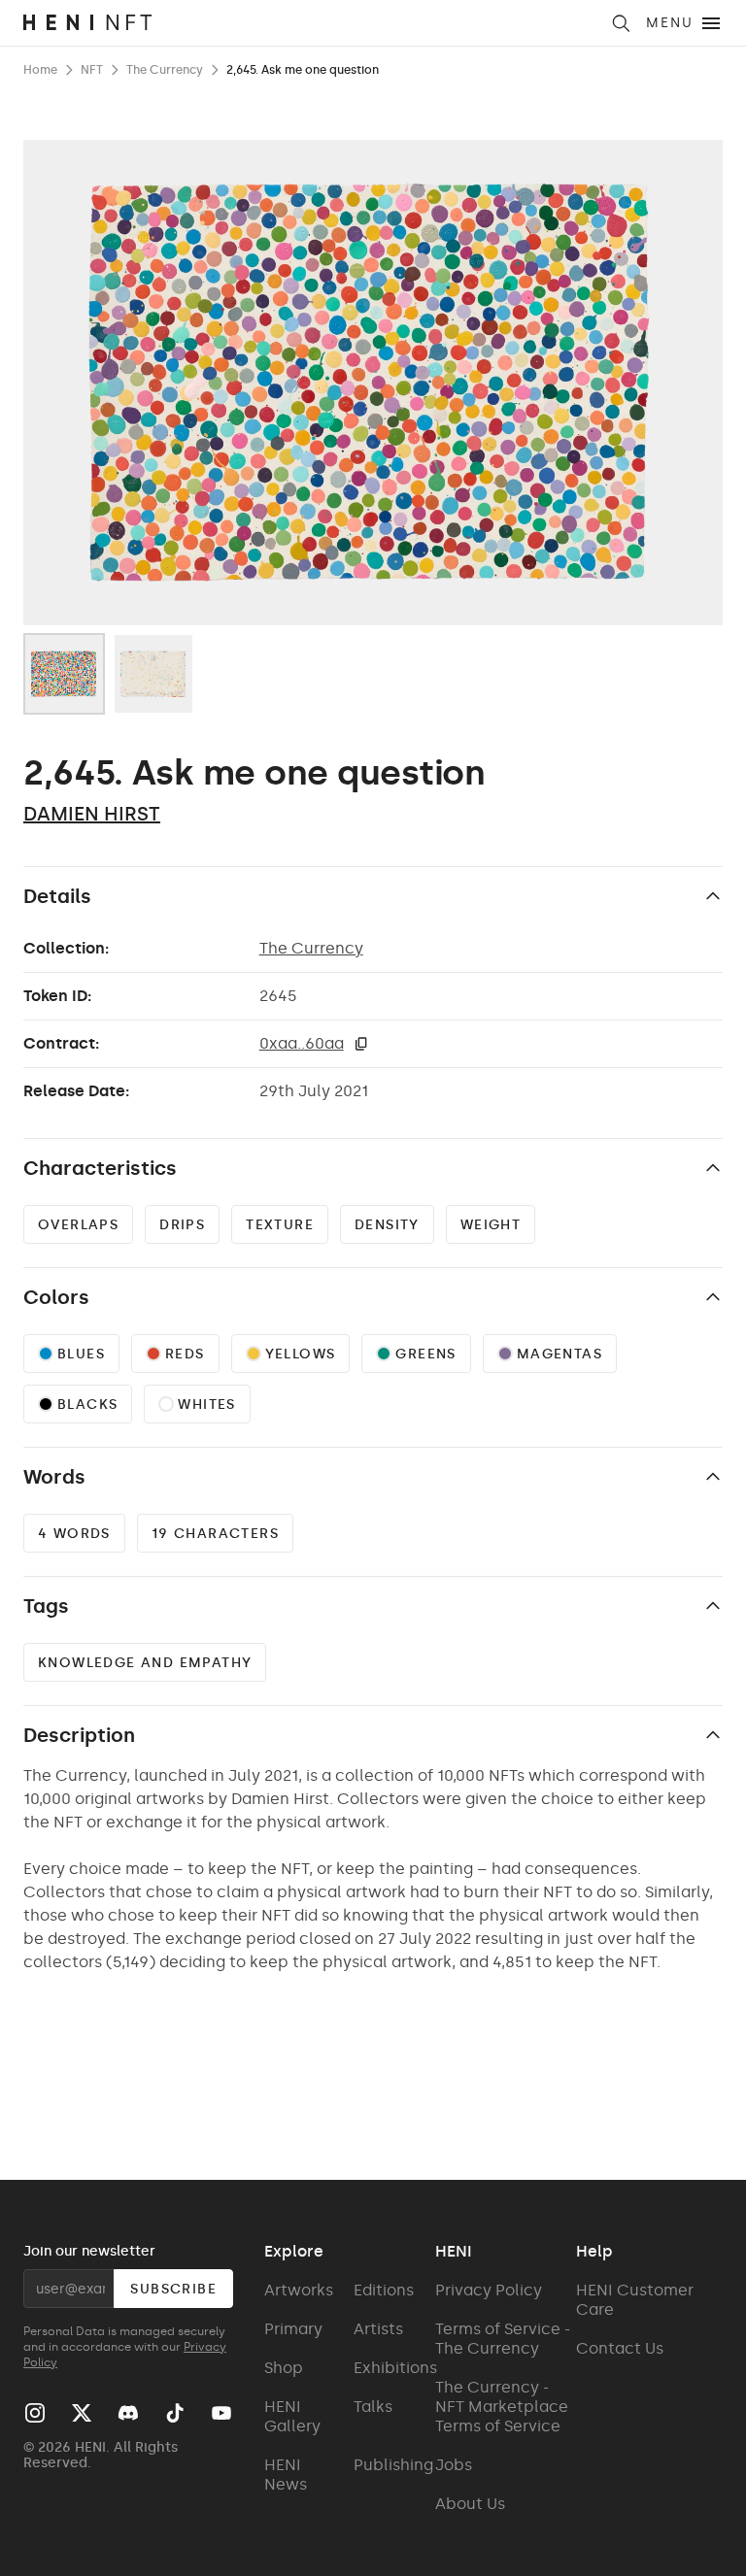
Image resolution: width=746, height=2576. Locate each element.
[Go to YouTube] (221, 2413)
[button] (361, 1044)
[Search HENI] (621, 23)
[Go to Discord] (128, 2413)
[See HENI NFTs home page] (310, 23)
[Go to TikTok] (175, 2413)
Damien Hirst (92, 814)
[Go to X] (82, 2413)
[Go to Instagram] (35, 2413)
